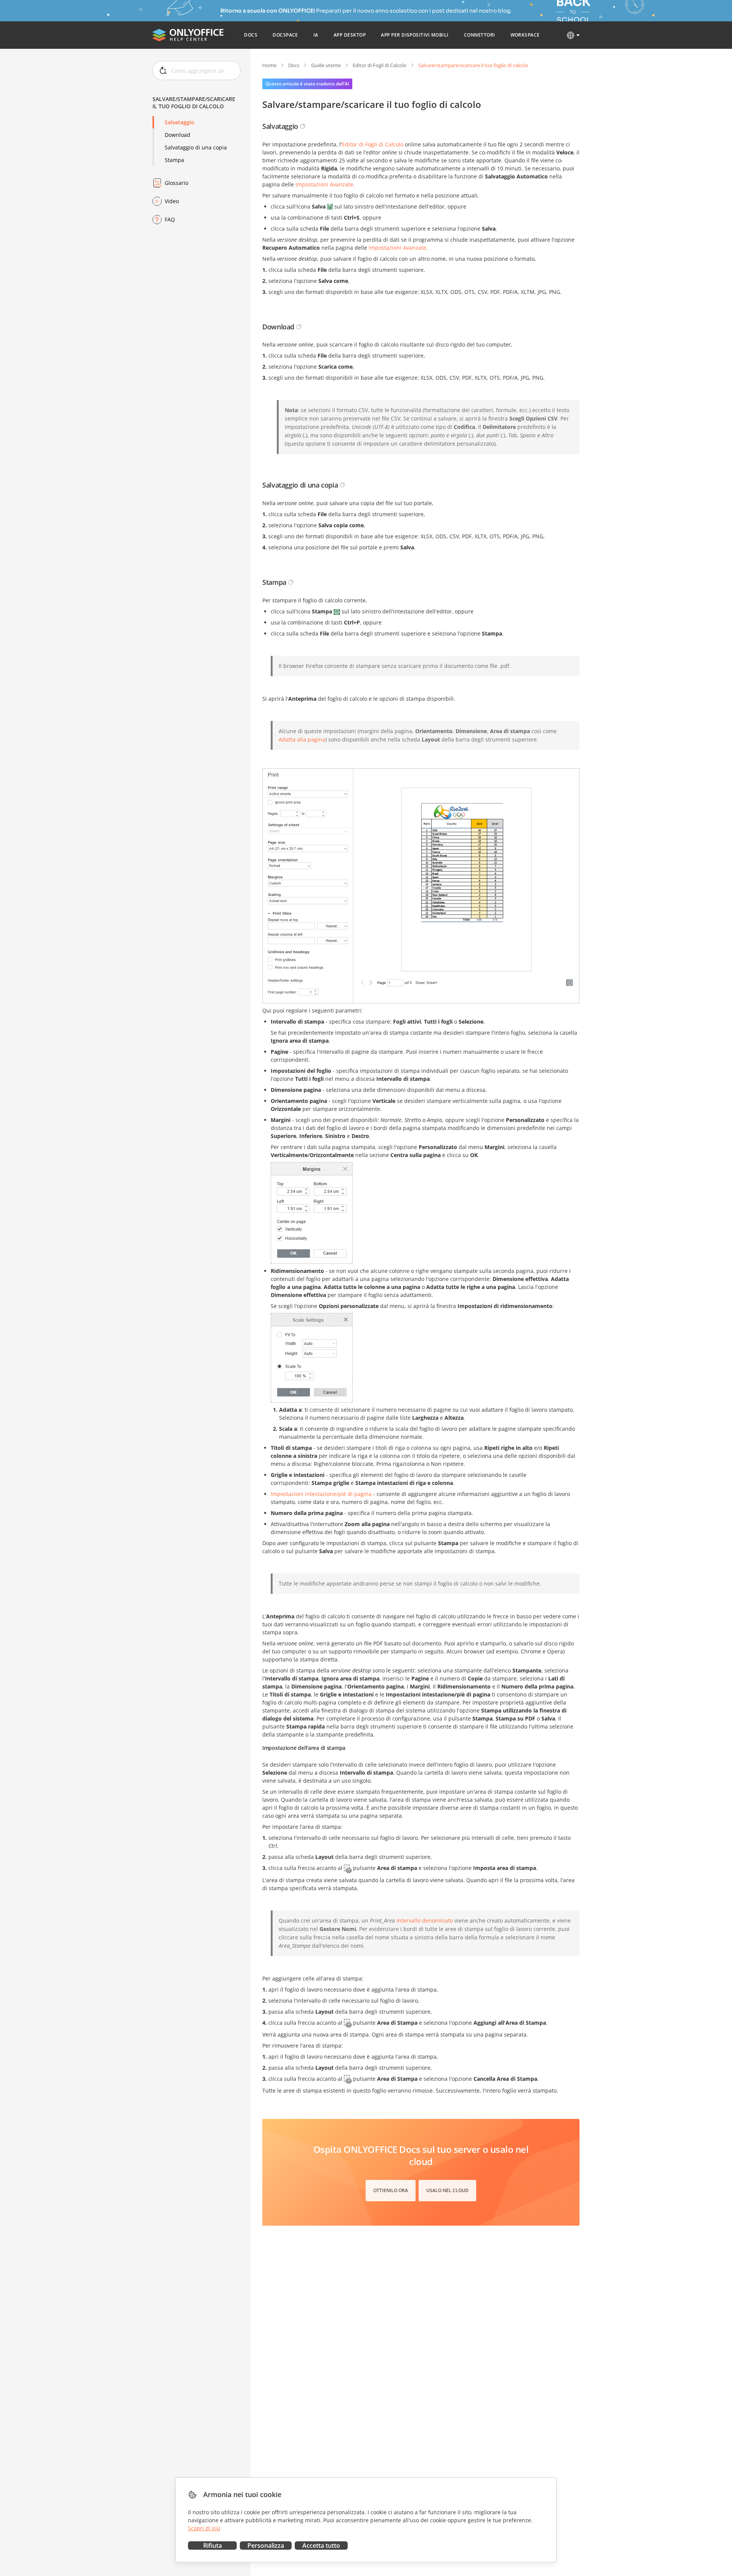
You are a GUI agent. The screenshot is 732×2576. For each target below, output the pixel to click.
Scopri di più (204, 2528)
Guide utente (326, 65)
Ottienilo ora (391, 2190)
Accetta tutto (321, 2546)
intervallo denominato (425, 1920)
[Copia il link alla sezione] (303, 126)
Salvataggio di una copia (196, 147)
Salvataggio (180, 122)
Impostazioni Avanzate (324, 184)
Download (177, 135)
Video (172, 201)
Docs (294, 65)
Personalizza (266, 2546)
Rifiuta (213, 2546)
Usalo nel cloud (447, 2190)
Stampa (174, 160)
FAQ (170, 219)
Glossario (177, 183)
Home (269, 65)
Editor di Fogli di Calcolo (380, 65)
